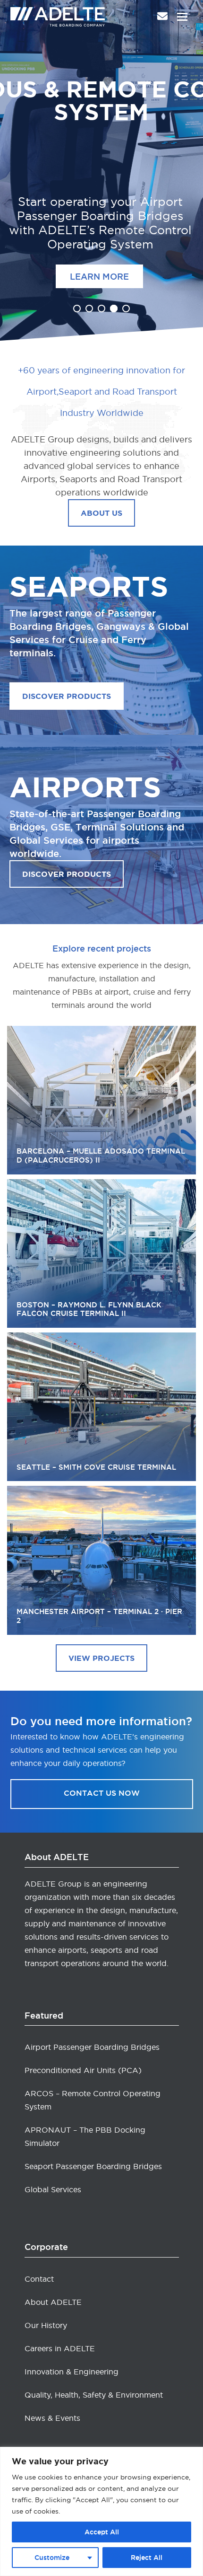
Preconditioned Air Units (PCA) (83, 2070)
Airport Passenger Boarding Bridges (92, 2047)
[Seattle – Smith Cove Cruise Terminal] (101, 1407)
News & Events (52, 2418)
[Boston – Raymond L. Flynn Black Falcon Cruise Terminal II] (101, 1253)
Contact (39, 2279)
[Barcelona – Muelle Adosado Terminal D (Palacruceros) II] (101, 1100)
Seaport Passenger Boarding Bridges (93, 2166)
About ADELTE (53, 2302)
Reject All (147, 2558)
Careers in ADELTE (60, 2348)
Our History (46, 2325)
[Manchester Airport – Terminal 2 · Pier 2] (101, 1560)
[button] (182, 17)
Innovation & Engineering (72, 2372)
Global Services (53, 2189)
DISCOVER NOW (104, 272)
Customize (52, 2558)
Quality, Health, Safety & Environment (94, 2395)
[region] (101, 2511)
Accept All (102, 2532)
